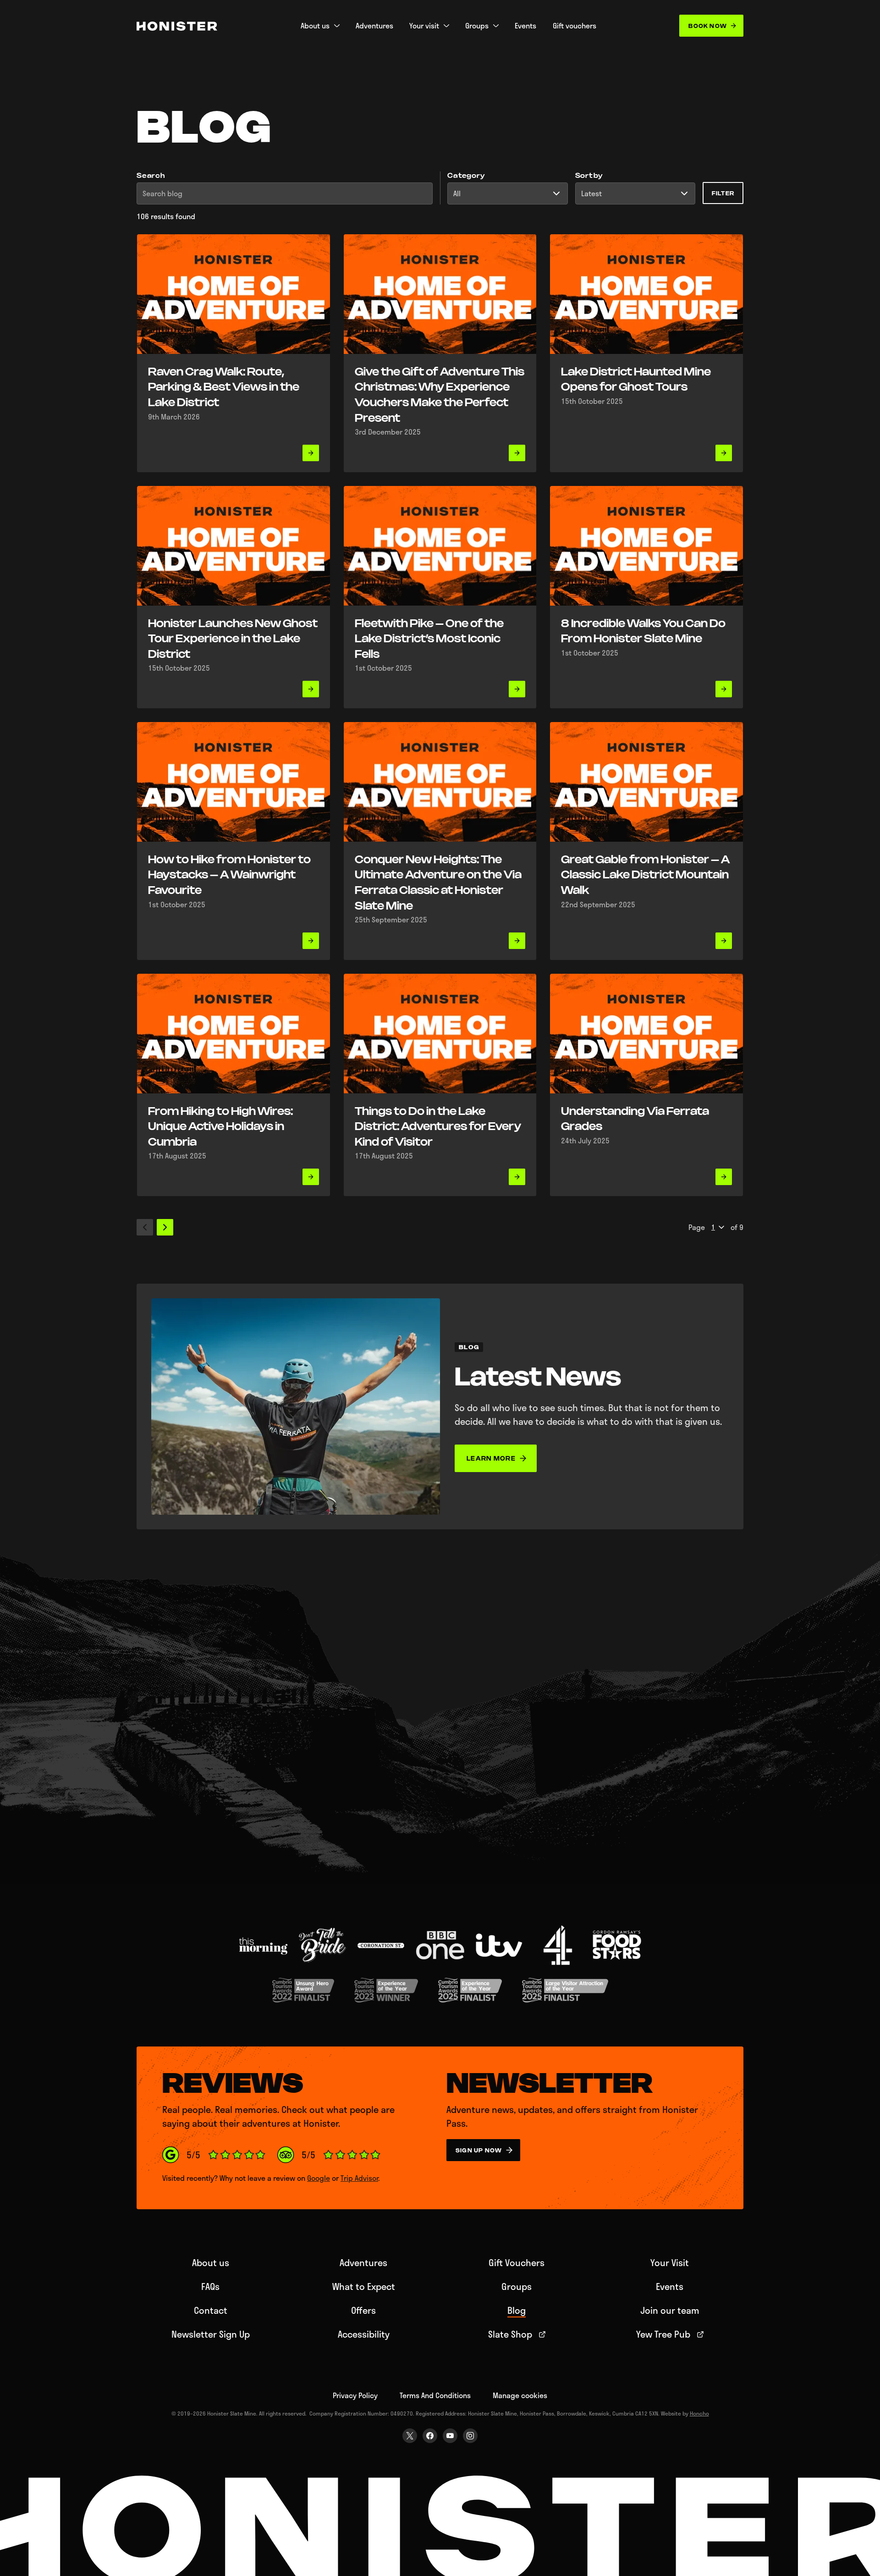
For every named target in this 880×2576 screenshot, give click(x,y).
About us (211, 2262)
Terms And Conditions (435, 2395)
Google (319, 2178)
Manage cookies (520, 2395)
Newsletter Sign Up (211, 2334)
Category (466, 176)
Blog (517, 2310)
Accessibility (364, 2334)
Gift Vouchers (517, 2262)
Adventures (363, 2262)
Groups (517, 2286)
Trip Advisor (359, 2178)
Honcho (699, 2413)
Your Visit (670, 2262)
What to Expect (364, 2286)
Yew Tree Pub (663, 2334)
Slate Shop (510, 2334)
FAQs (210, 2286)
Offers (363, 2310)
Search (151, 176)
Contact (211, 2310)
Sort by (589, 176)
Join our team (670, 2310)
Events (670, 2286)
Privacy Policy (355, 2395)
